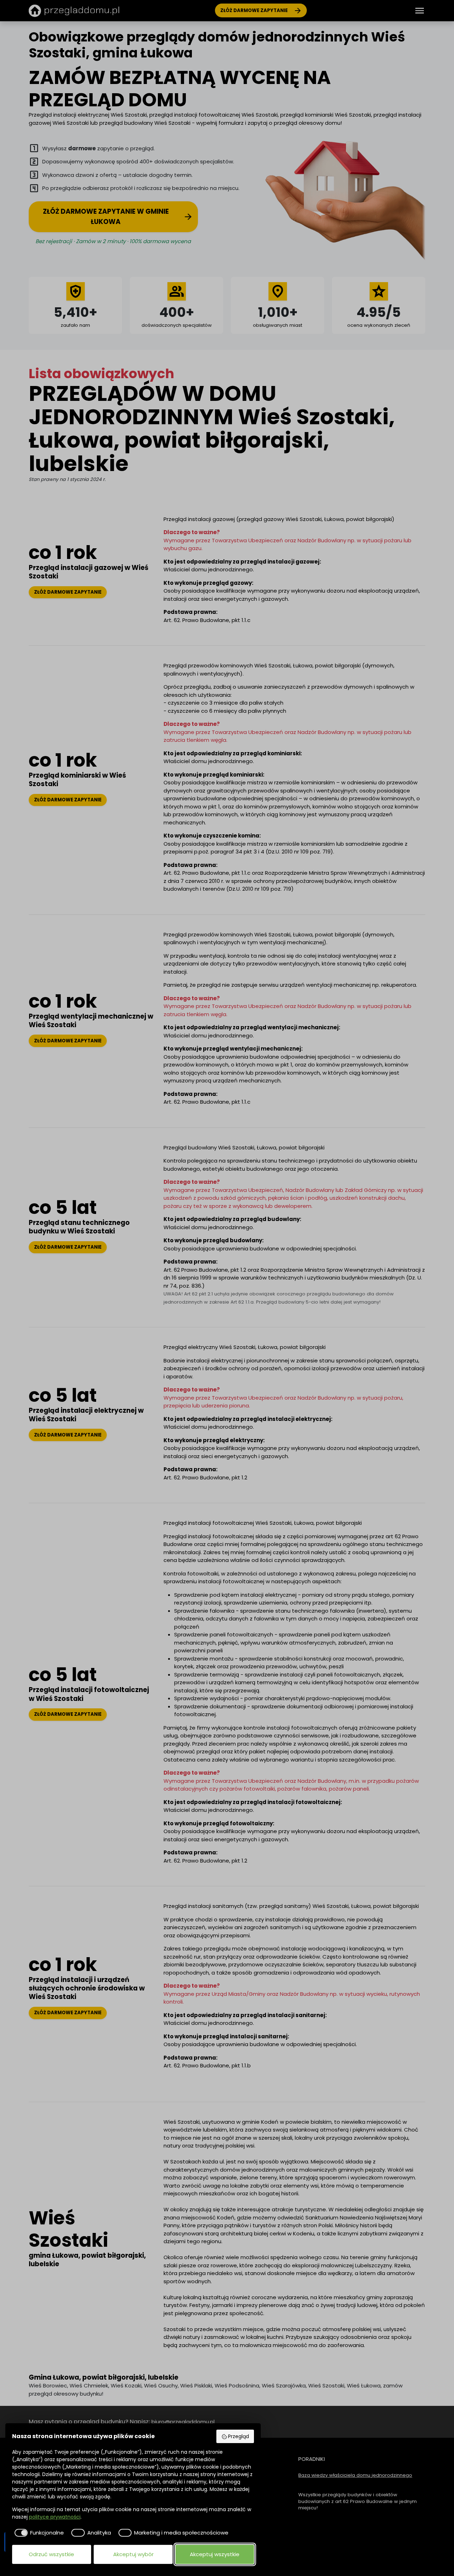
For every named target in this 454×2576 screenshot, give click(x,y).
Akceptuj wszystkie (215, 2554)
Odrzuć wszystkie (51, 2554)
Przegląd (239, 2436)
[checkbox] (38, 2533)
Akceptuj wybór (133, 2554)
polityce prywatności (55, 2517)
